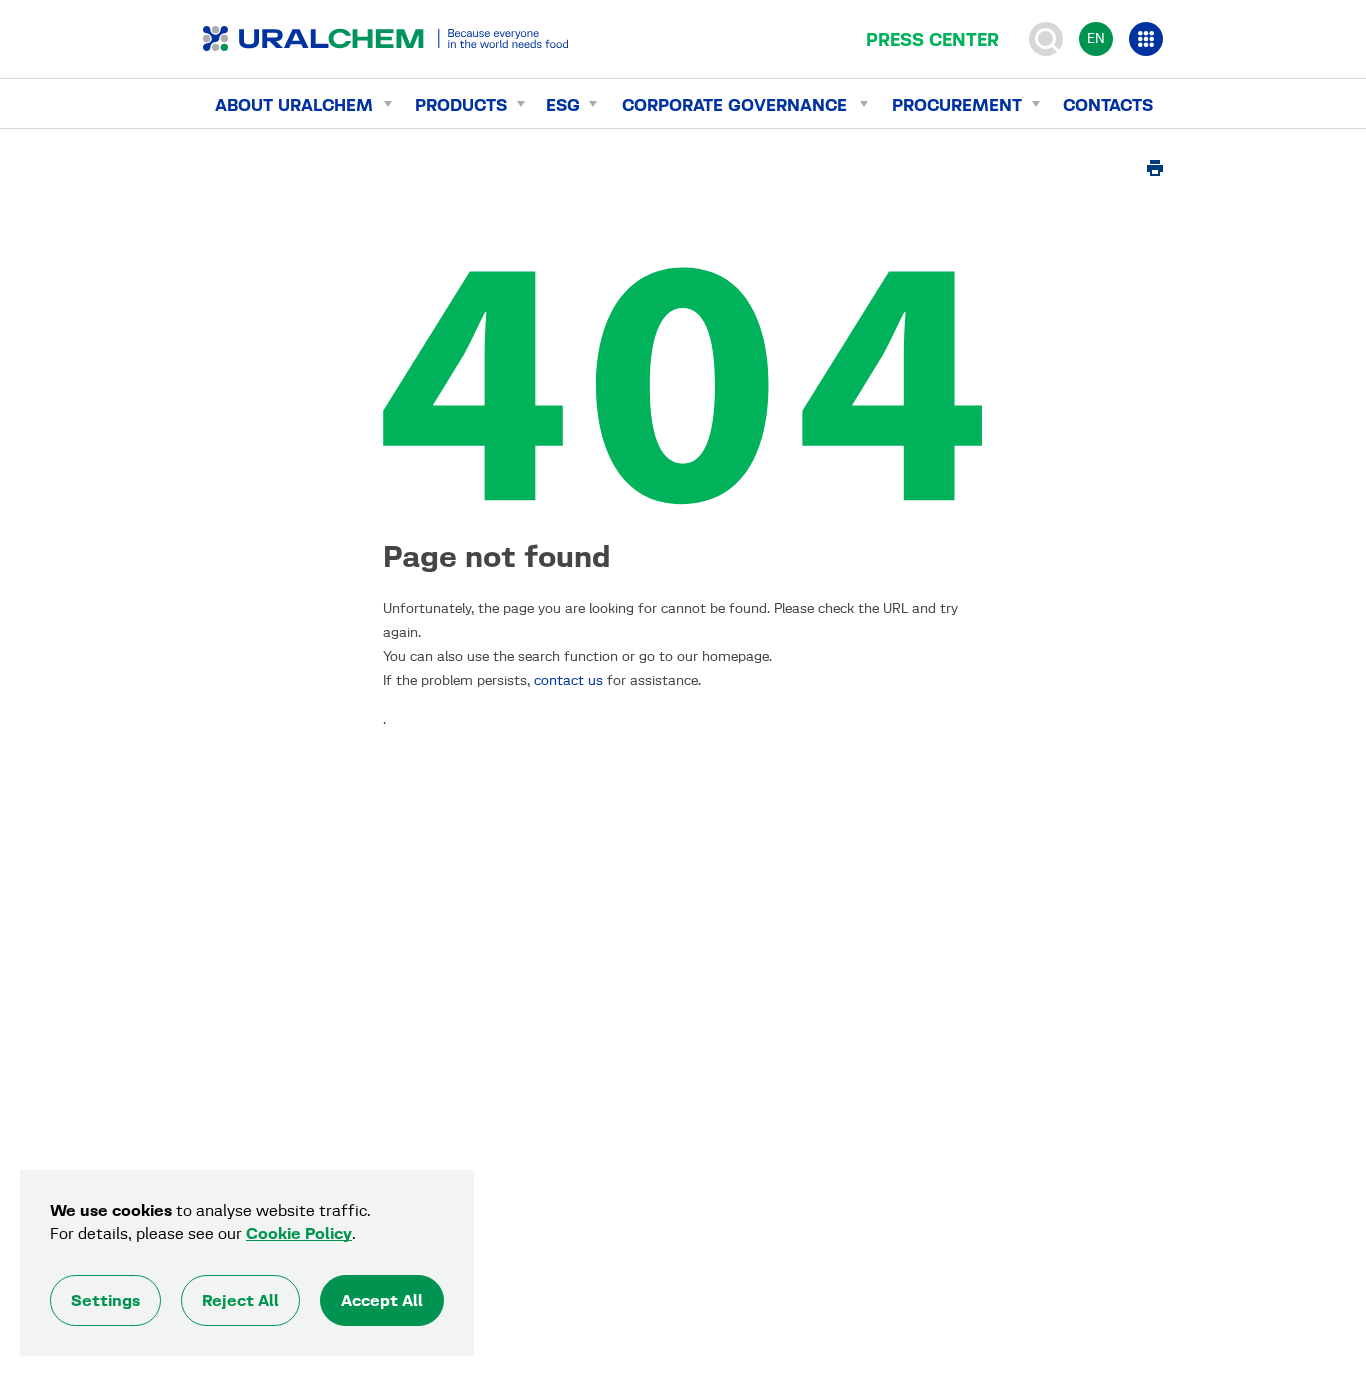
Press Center (932, 40)
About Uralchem (294, 105)
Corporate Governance (734, 105)
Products (461, 105)
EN (1096, 38)
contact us (568, 680)
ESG (563, 105)
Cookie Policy (299, 1233)
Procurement (957, 105)
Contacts (1108, 105)
